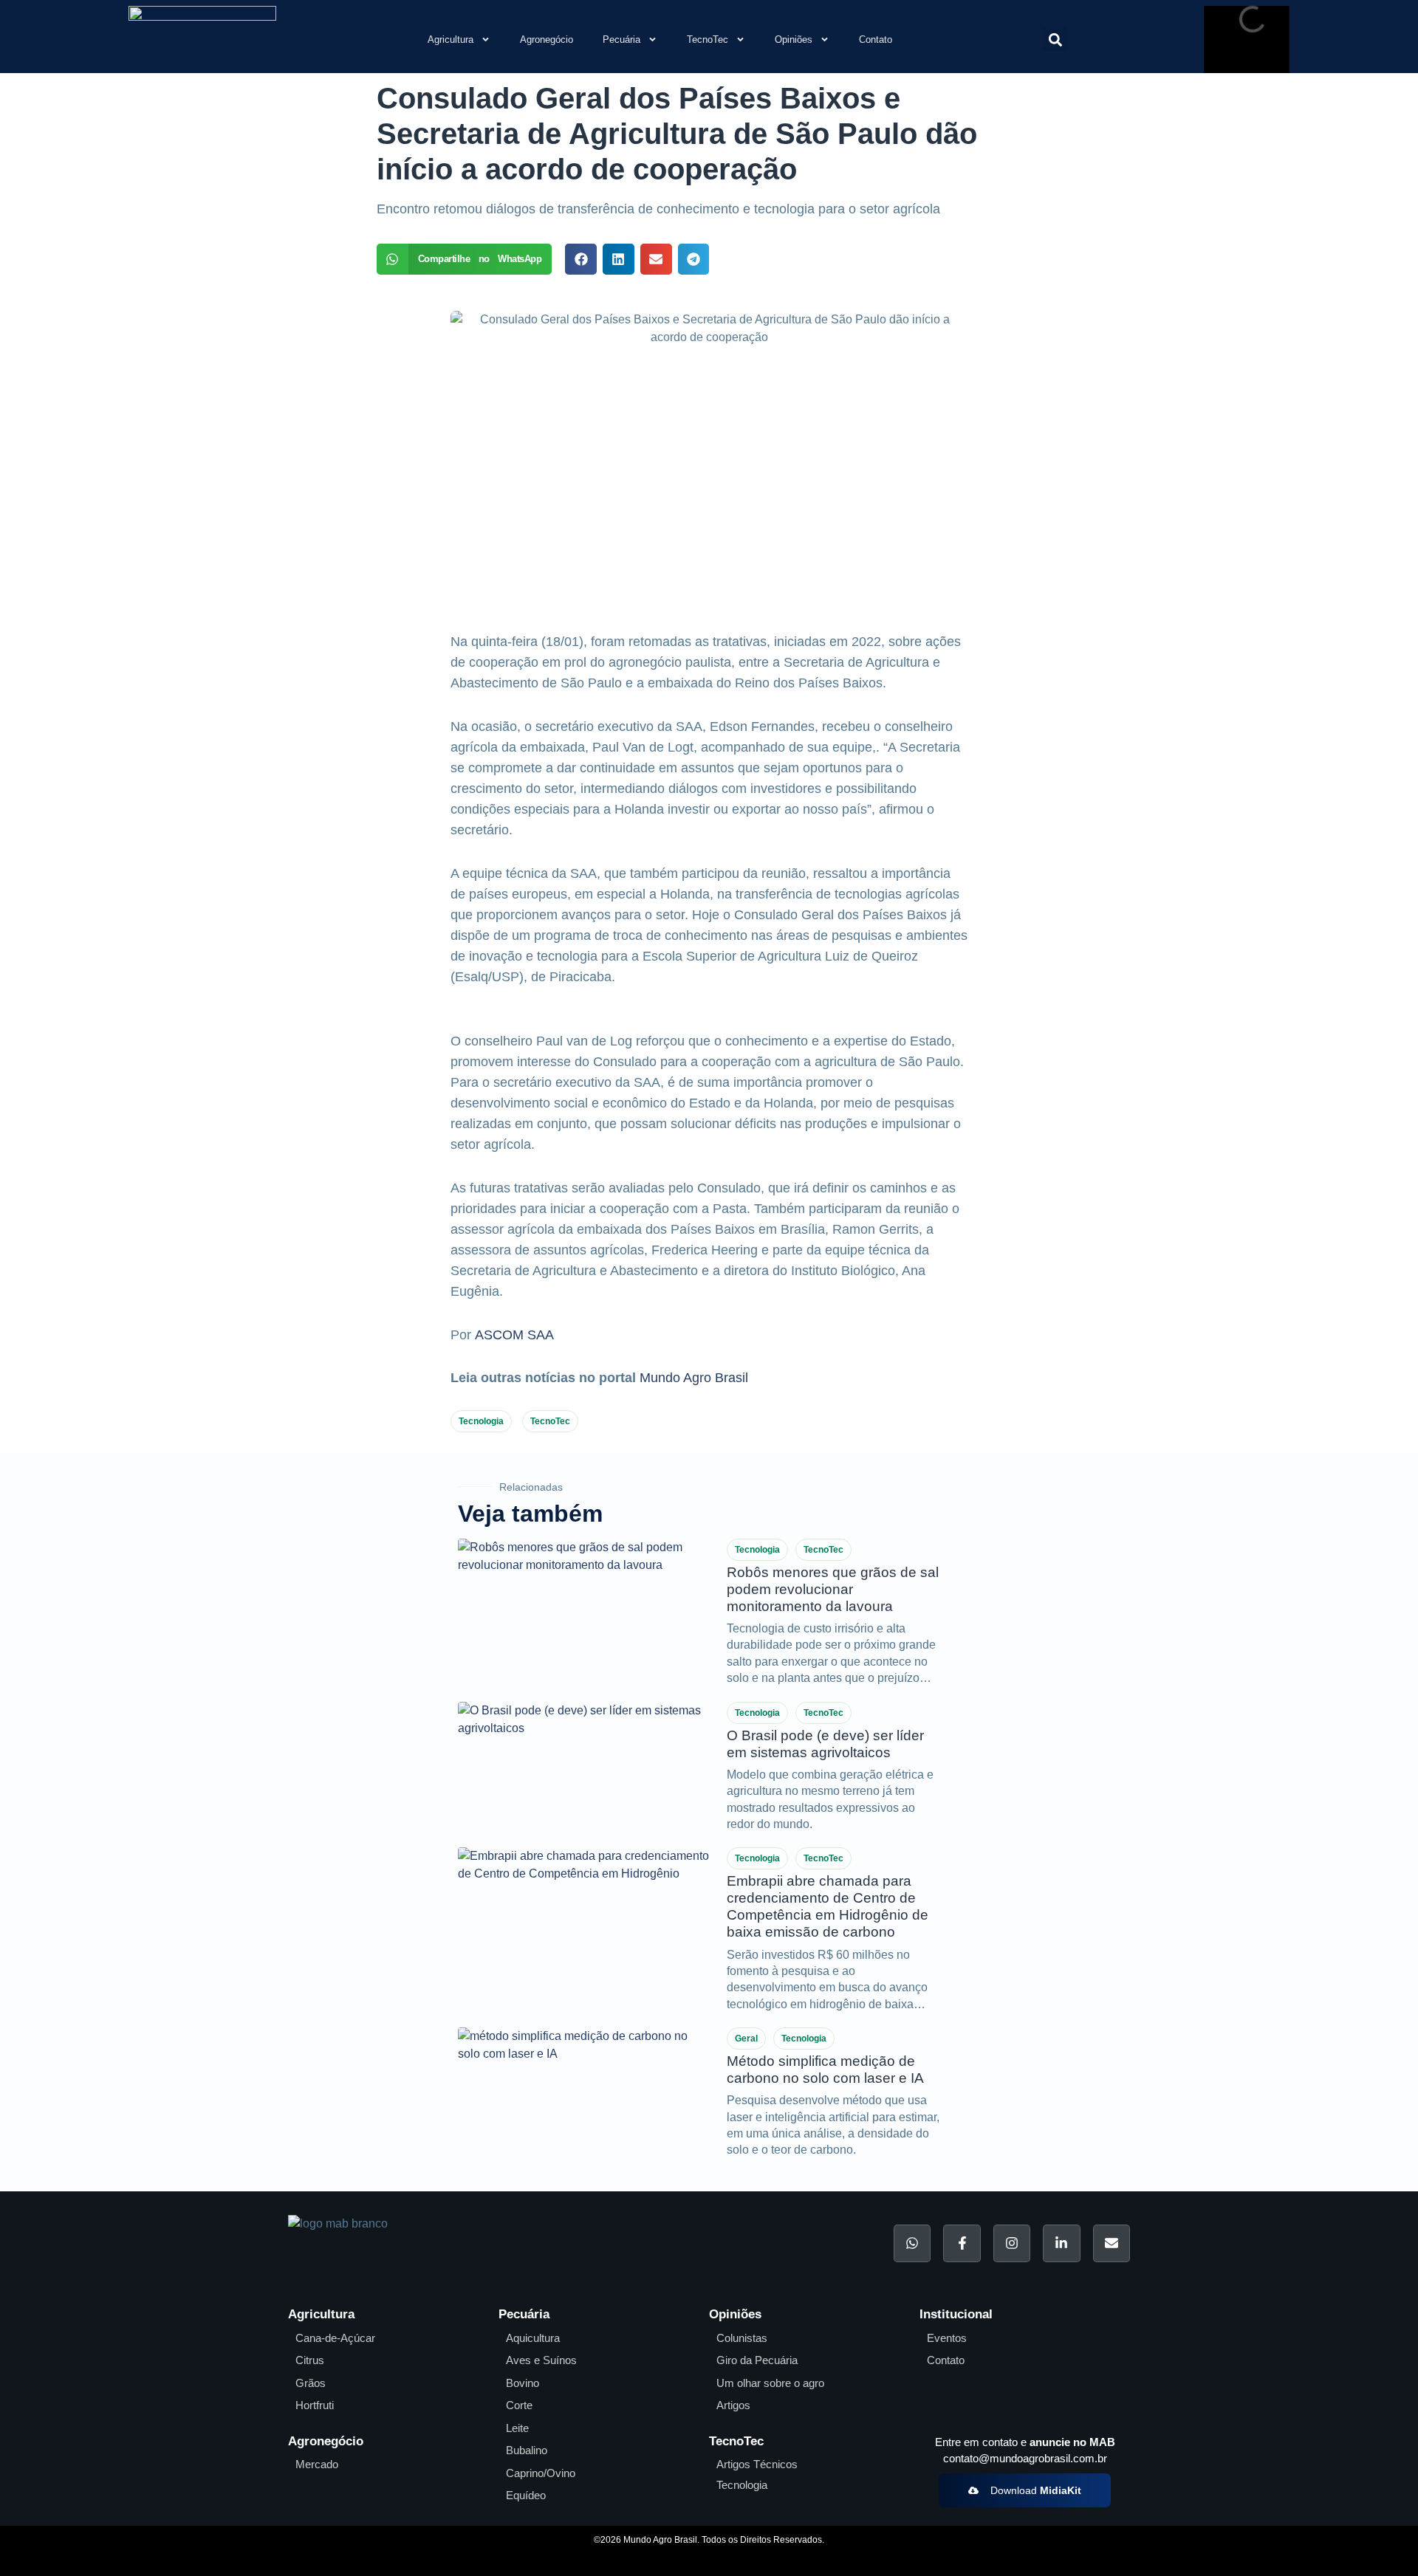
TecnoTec (708, 40)
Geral (746, 2039)
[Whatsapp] (912, 2243)
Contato (876, 40)
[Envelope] (1112, 2243)
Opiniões (794, 40)
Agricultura (451, 40)
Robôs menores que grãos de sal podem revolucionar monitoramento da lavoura (833, 1589)
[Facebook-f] (962, 2243)
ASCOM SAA (514, 1335)
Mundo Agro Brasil (694, 1378)
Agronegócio (547, 40)
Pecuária (621, 40)
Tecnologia (481, 1421)
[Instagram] (1012, 2243)
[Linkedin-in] (1061, 2243)
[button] (1055, 40)
